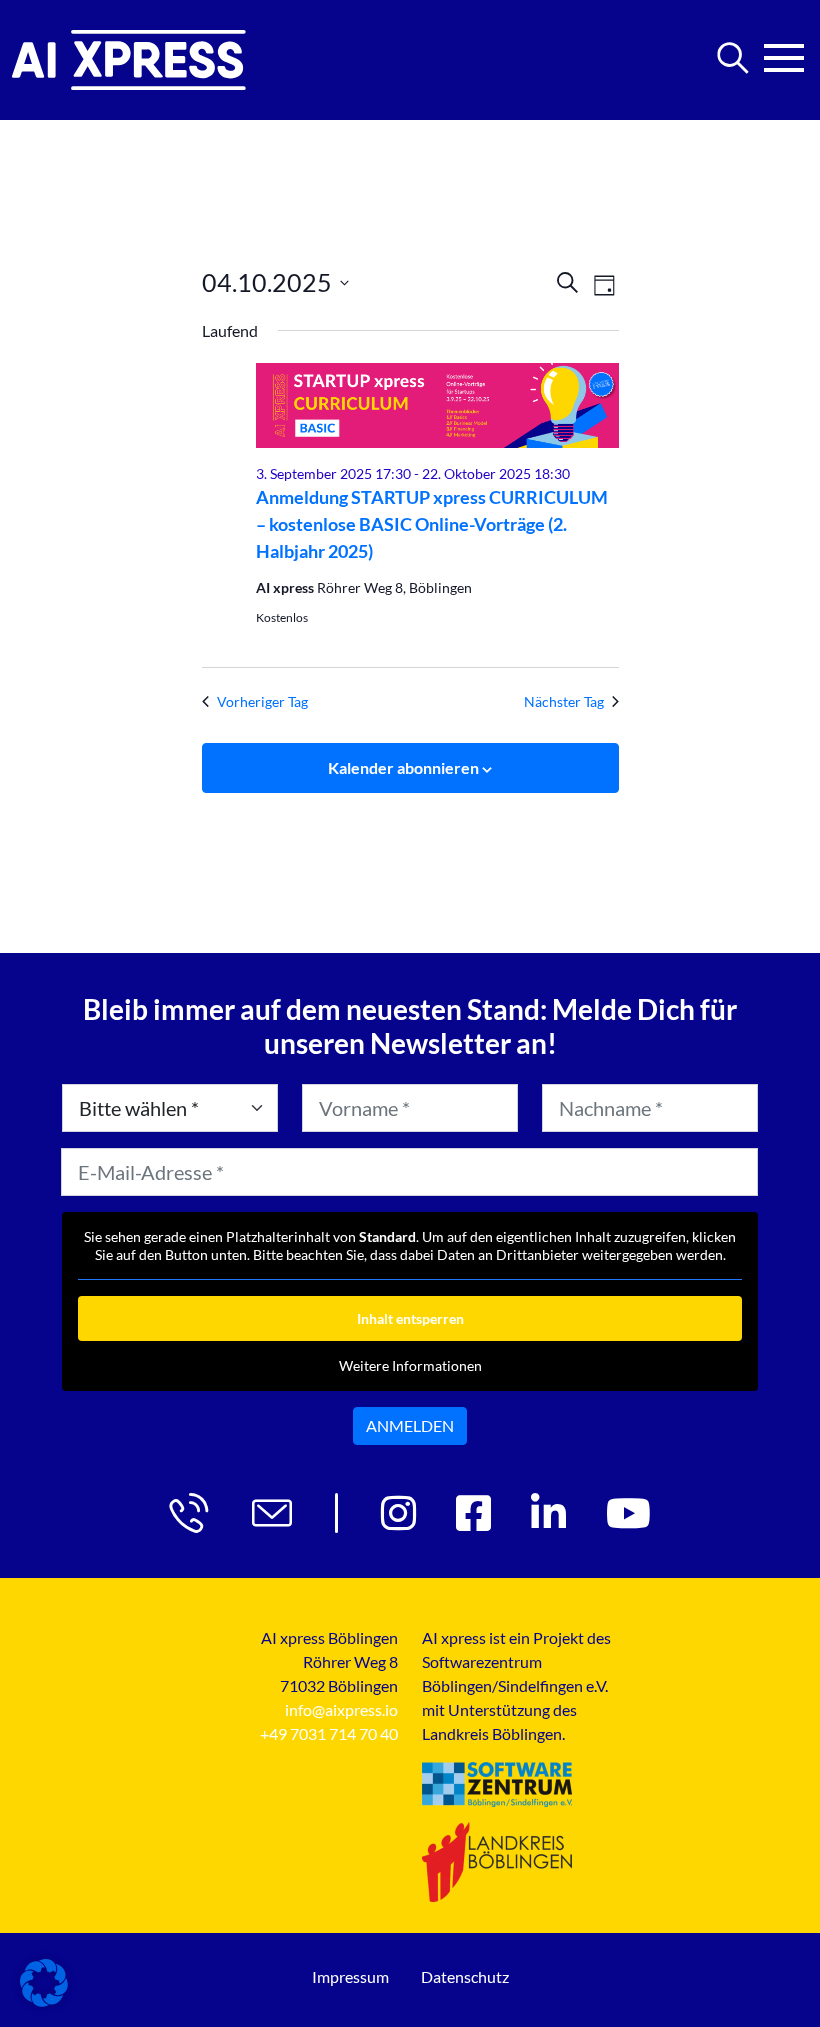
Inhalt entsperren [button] (410, 1318)
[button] (44, 1983)
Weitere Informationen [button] (410, 1365)
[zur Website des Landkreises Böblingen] (497, 1862)
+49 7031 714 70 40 (329, 1733)
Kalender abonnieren (403, 767)
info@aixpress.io (341, 1709)
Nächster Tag (564, 701)
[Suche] (733, 58)
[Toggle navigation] (784, 52)
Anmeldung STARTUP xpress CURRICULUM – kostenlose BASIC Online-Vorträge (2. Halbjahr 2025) (432, 524)
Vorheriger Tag (262, 701)
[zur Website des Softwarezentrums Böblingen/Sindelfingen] (497, 1784)
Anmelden (410, 1425)
